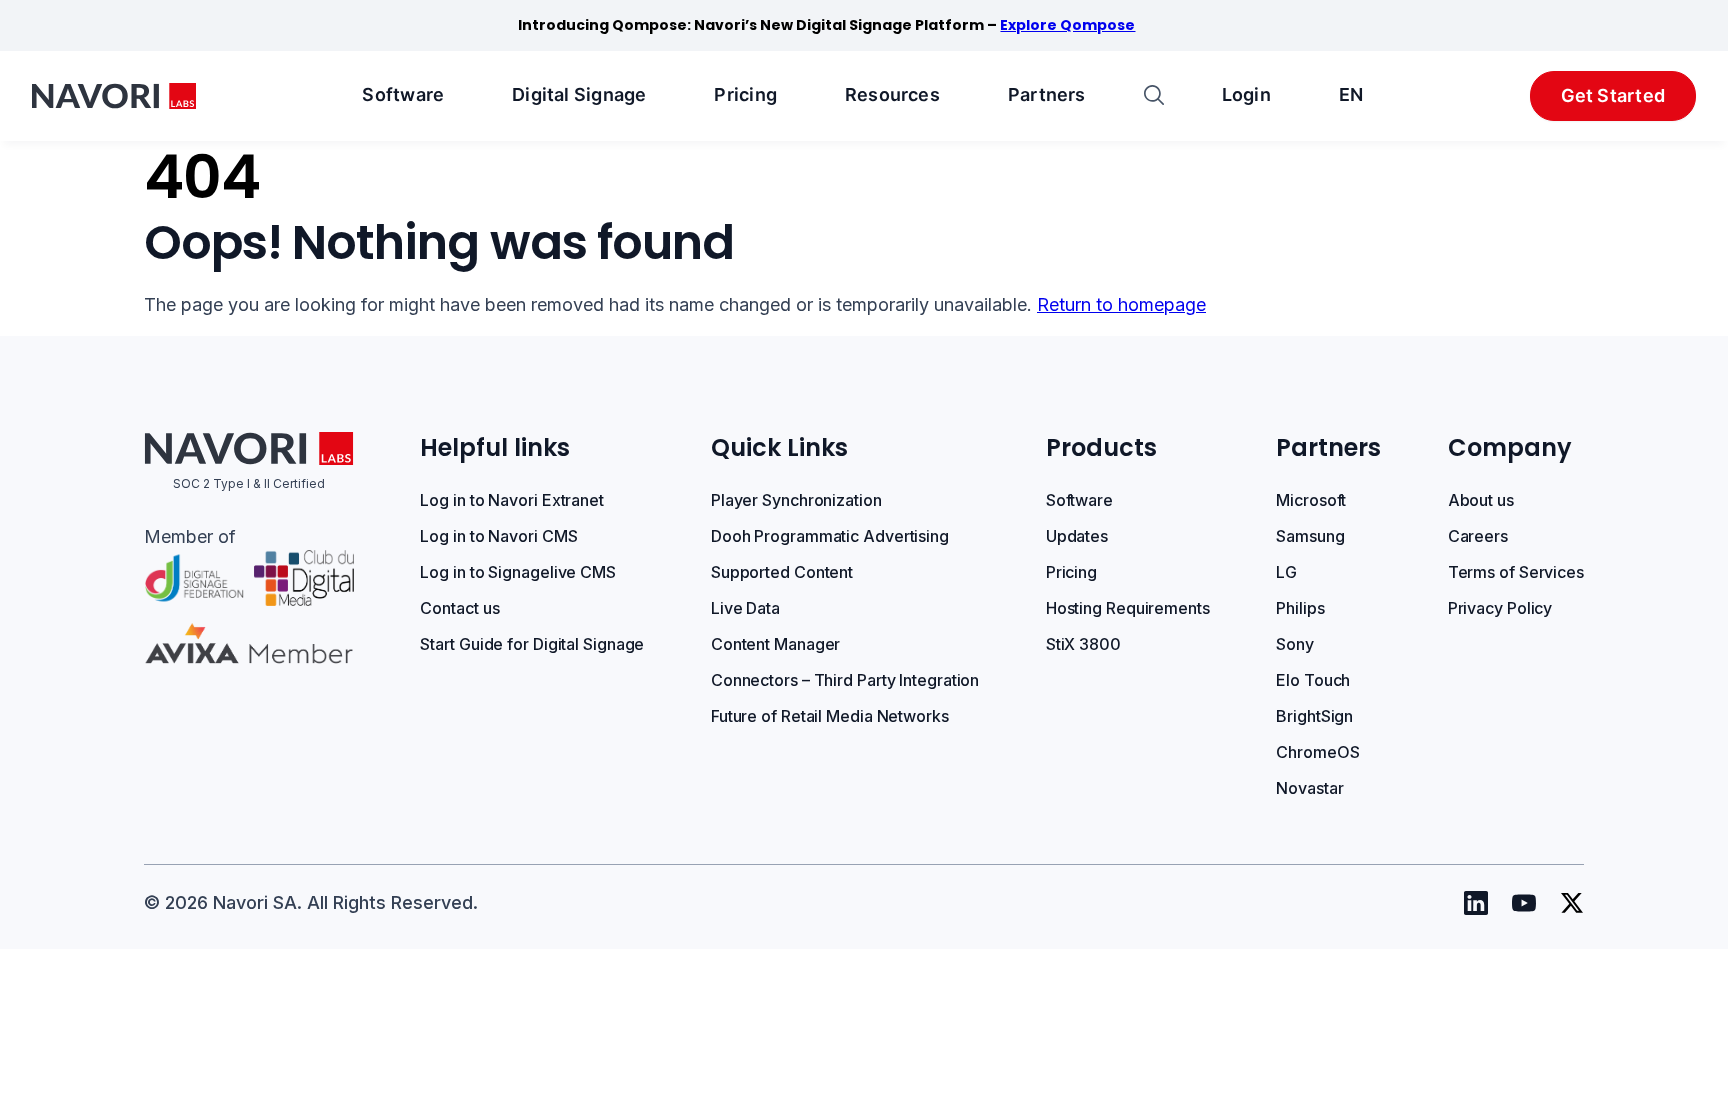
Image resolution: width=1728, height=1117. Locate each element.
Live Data (745, 608)
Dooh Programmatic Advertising (830, 536)
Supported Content (782, 572)
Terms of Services (1516, 572)
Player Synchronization (796, 500)
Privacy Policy (1500, 608)
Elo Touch (1313, 680)
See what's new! (988, 25)
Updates (1077, 536)
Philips (1300, 608)
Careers (1478, 536)
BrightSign (1314, 716)
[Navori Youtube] (1524, 903)
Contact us (459, 608)
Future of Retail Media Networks (830, 716)
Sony (1295, 644)
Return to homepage (1121, 304)
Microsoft (1311, 500)
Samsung (1310, 536)
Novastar (1309, 788)
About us (1481, 500)
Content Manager (776, 644)
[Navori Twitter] (1572, 903)
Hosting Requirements (1128, 608)
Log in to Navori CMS (498, 536)
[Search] (1154, 96)
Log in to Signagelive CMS (518, 572)
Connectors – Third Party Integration (845, 680)
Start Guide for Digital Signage (532, 644)
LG (1286, 572)
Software (403, 94)
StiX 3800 (1083, 644)
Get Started (1613, 95)
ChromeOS (1317, 752)
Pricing (745, 94)
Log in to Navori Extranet (512, 500)
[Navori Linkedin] (1476, 903)
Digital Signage (579, 94)
